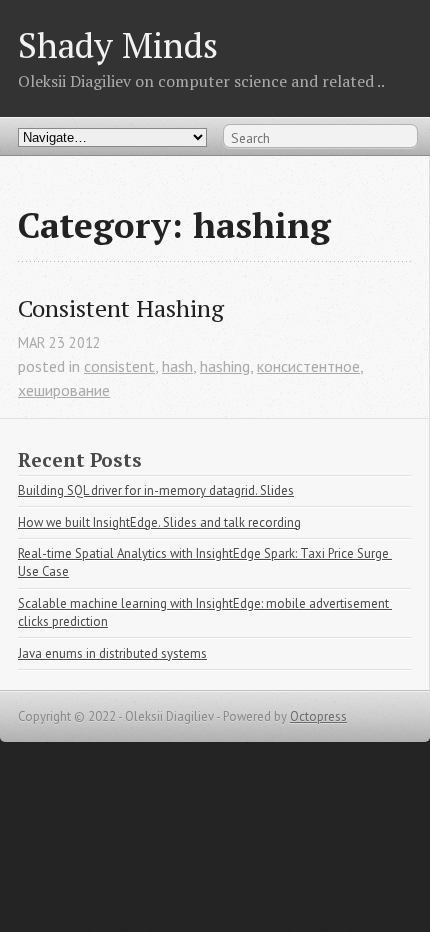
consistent (119, 366)
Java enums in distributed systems (112, 653)
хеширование (64, 390)
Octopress (318, 716)
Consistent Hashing (121, 308)
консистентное (308, 366)
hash (177, 366)
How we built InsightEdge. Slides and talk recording (159, 522)
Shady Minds (118, 44)
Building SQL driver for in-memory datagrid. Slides (156, 490)
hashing (225, 366)
